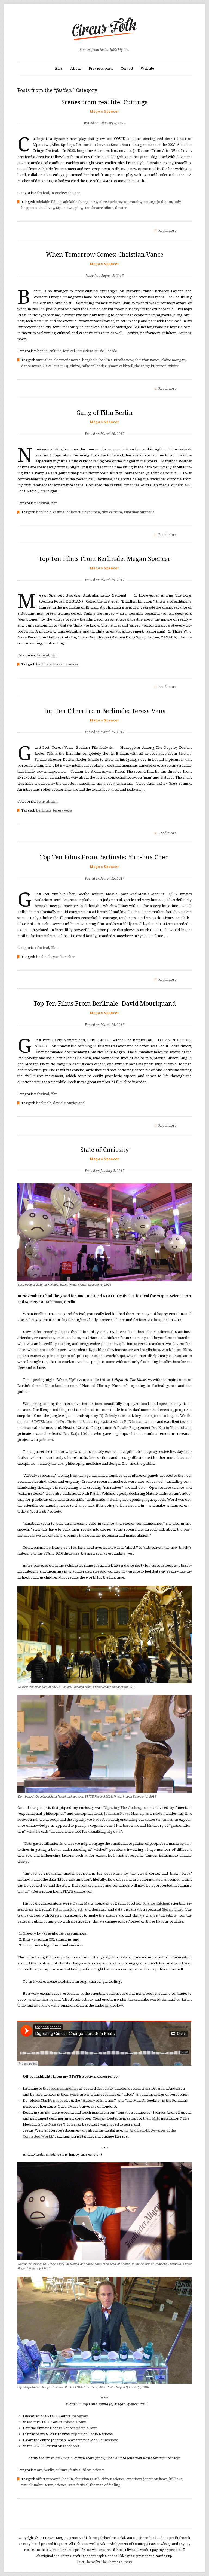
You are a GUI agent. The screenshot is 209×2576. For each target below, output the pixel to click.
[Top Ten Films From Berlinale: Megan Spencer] (105, 571)
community (132, 202)
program (80, 2416)
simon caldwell (121, 366)
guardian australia (139, 512)
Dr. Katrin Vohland (168, 1428)
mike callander (94, 366)
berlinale (44, 512)
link (108, 2005)
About (76, 68)
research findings (64, 2088)
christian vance (147, 360)
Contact (127, 68)
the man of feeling (105, 2485)
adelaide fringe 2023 (80, 202)
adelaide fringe (49, 202)
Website (147, 68)
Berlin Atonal (158, 1320)
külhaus (176, 2479)
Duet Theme (86, 2562)
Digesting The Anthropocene (128, 1808)
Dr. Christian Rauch (76, 1422)
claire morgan (173, 360)
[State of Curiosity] (105, 1162)
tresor (161, 366)
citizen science (113, 2479)
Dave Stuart (53, 366)
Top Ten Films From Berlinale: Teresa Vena (104, 711)
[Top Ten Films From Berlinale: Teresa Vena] (105, 723)
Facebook (71, 2446)
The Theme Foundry (117, 2562)
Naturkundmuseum (61, 1386)
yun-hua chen (64, 957)
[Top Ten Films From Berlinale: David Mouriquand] (105, 1016)
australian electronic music (58, 360)
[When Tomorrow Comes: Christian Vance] (104, 267)
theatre (74, 193)
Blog (59, 68)
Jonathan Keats (116, 1814)
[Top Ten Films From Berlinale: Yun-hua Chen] (105, 870)
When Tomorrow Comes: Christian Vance (105, 255)
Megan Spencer (105, 111)
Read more (167, 230)
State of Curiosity (104, 1150)
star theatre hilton (99, 208)
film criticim (112, 512)
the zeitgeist (145, 366)
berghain (90, 360)
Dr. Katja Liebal (77, 1434)
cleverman (91, 512)
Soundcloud (108, 2440)
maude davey (43, 208)
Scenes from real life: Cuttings (104, 102)
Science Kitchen (156, 1903)
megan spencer (66, 664)
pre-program (58, 1356)
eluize (75, 366)
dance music (31, 366)
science (99, 2470)
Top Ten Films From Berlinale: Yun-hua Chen (104, 857)
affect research (48, 2479)
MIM (156, 2118)
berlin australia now (116, 360)
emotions (134, 2479)
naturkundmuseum (37, 2485)
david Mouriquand (69, 1103)
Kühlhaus (54, 1302)
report (77, 2434)
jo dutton (165, 202)
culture (55, 351)
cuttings (149, 202)
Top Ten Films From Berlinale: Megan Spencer (105, 559)
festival (43, 193)
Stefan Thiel (172, 1909)
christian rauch (87, 2479)
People (111, 351)
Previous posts (101, 68)
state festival (78, 2485)
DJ (66, 366)
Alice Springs (110, 202)
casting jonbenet (67, 512)
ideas (87, 2470)
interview (59, 193)
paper (58, 2100)
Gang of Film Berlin (105, 413)
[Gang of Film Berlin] (105, 425)
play (79, 208)
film (54, 503)
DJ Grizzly (108, 1416)
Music (99, 351)
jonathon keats (155, 2479)
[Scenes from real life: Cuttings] (105, 114)
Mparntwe (65, 208)
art (39, 2470)
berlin (42, 351)
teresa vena (63, 810)
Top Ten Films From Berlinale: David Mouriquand (105, 1004)
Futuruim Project (67, 1909)
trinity (173, 366)
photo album (75, 2422)
